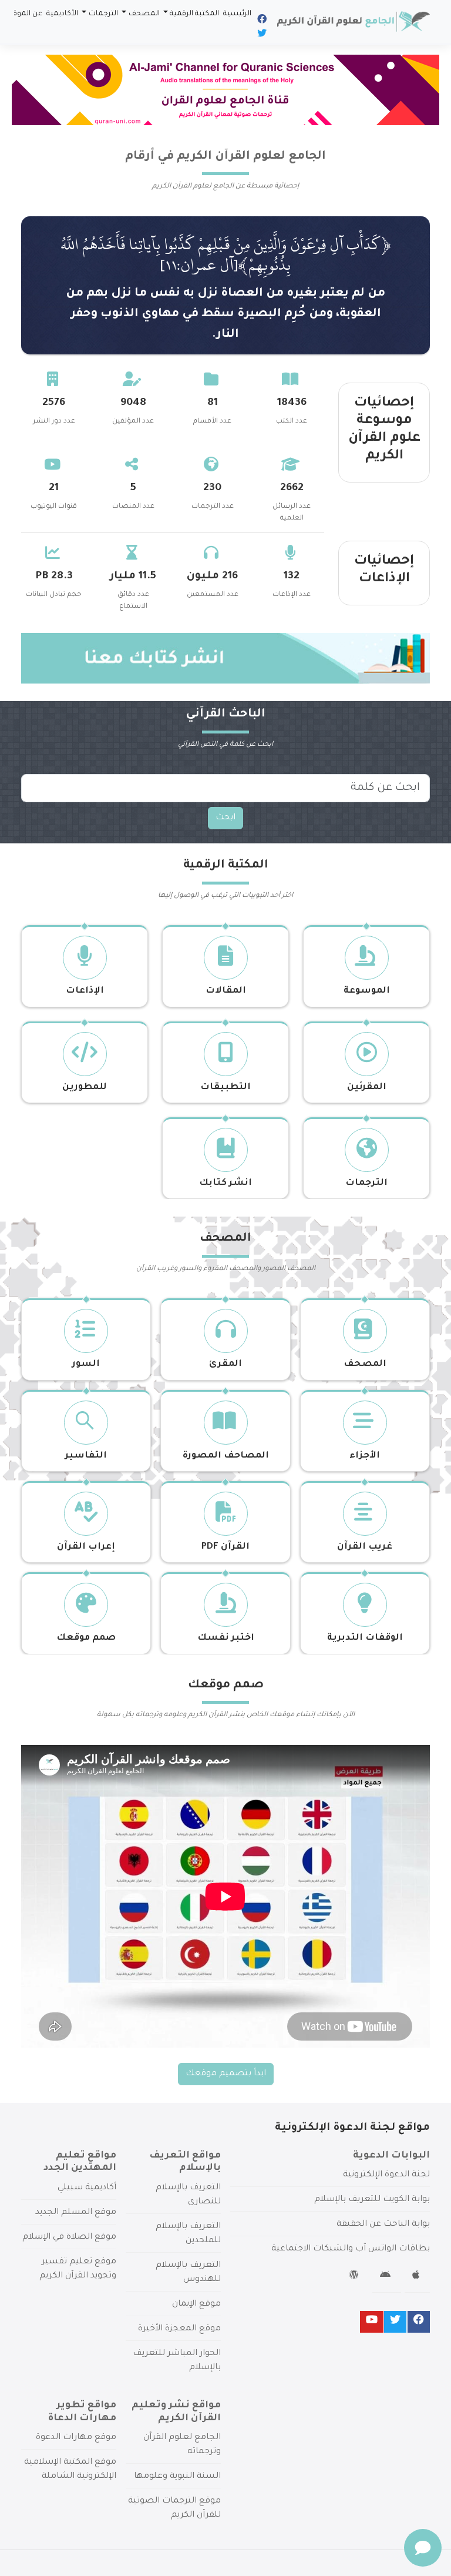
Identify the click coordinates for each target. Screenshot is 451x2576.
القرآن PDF (225, 1547)
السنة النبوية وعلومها (177, 2477)
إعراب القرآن (86, 1547)
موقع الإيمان (196, 2304)
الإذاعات (85, 991)
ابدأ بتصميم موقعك (226, 2074)
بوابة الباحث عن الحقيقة (383, 2225)
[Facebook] (261, 21)
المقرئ (225, 1364)
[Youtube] (372, 2322)
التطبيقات (225, 1088)
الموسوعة (367, 991)
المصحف (144, 14)
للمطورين (85, 1088)
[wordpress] (356, 2277)
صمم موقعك (86, 1638)
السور (86, 1364)
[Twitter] (261, 35)
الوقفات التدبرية (365, 1638)
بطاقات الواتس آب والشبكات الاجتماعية (351, 2249)
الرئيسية (237, 14)
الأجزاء (365, 1456)
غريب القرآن (365, 1547)
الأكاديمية (62, 14)
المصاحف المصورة (226, 1456)
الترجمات (103, 14)
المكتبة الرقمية (194, 14)
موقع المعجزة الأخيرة (179, 2329)
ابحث (225, 818)
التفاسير (86, 1456)
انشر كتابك (225, 1183)
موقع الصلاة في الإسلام (69, 2237)
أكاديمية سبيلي (87, 2188)
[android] (387, 2277)
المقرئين (367, 1088)
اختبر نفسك (226, 1638)
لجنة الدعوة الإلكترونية (386, 2175)
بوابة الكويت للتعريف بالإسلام (372, 2200)
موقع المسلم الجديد (76, 2213)
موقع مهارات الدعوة (76, 2438)
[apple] (417, 2277)
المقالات (226, 991)
